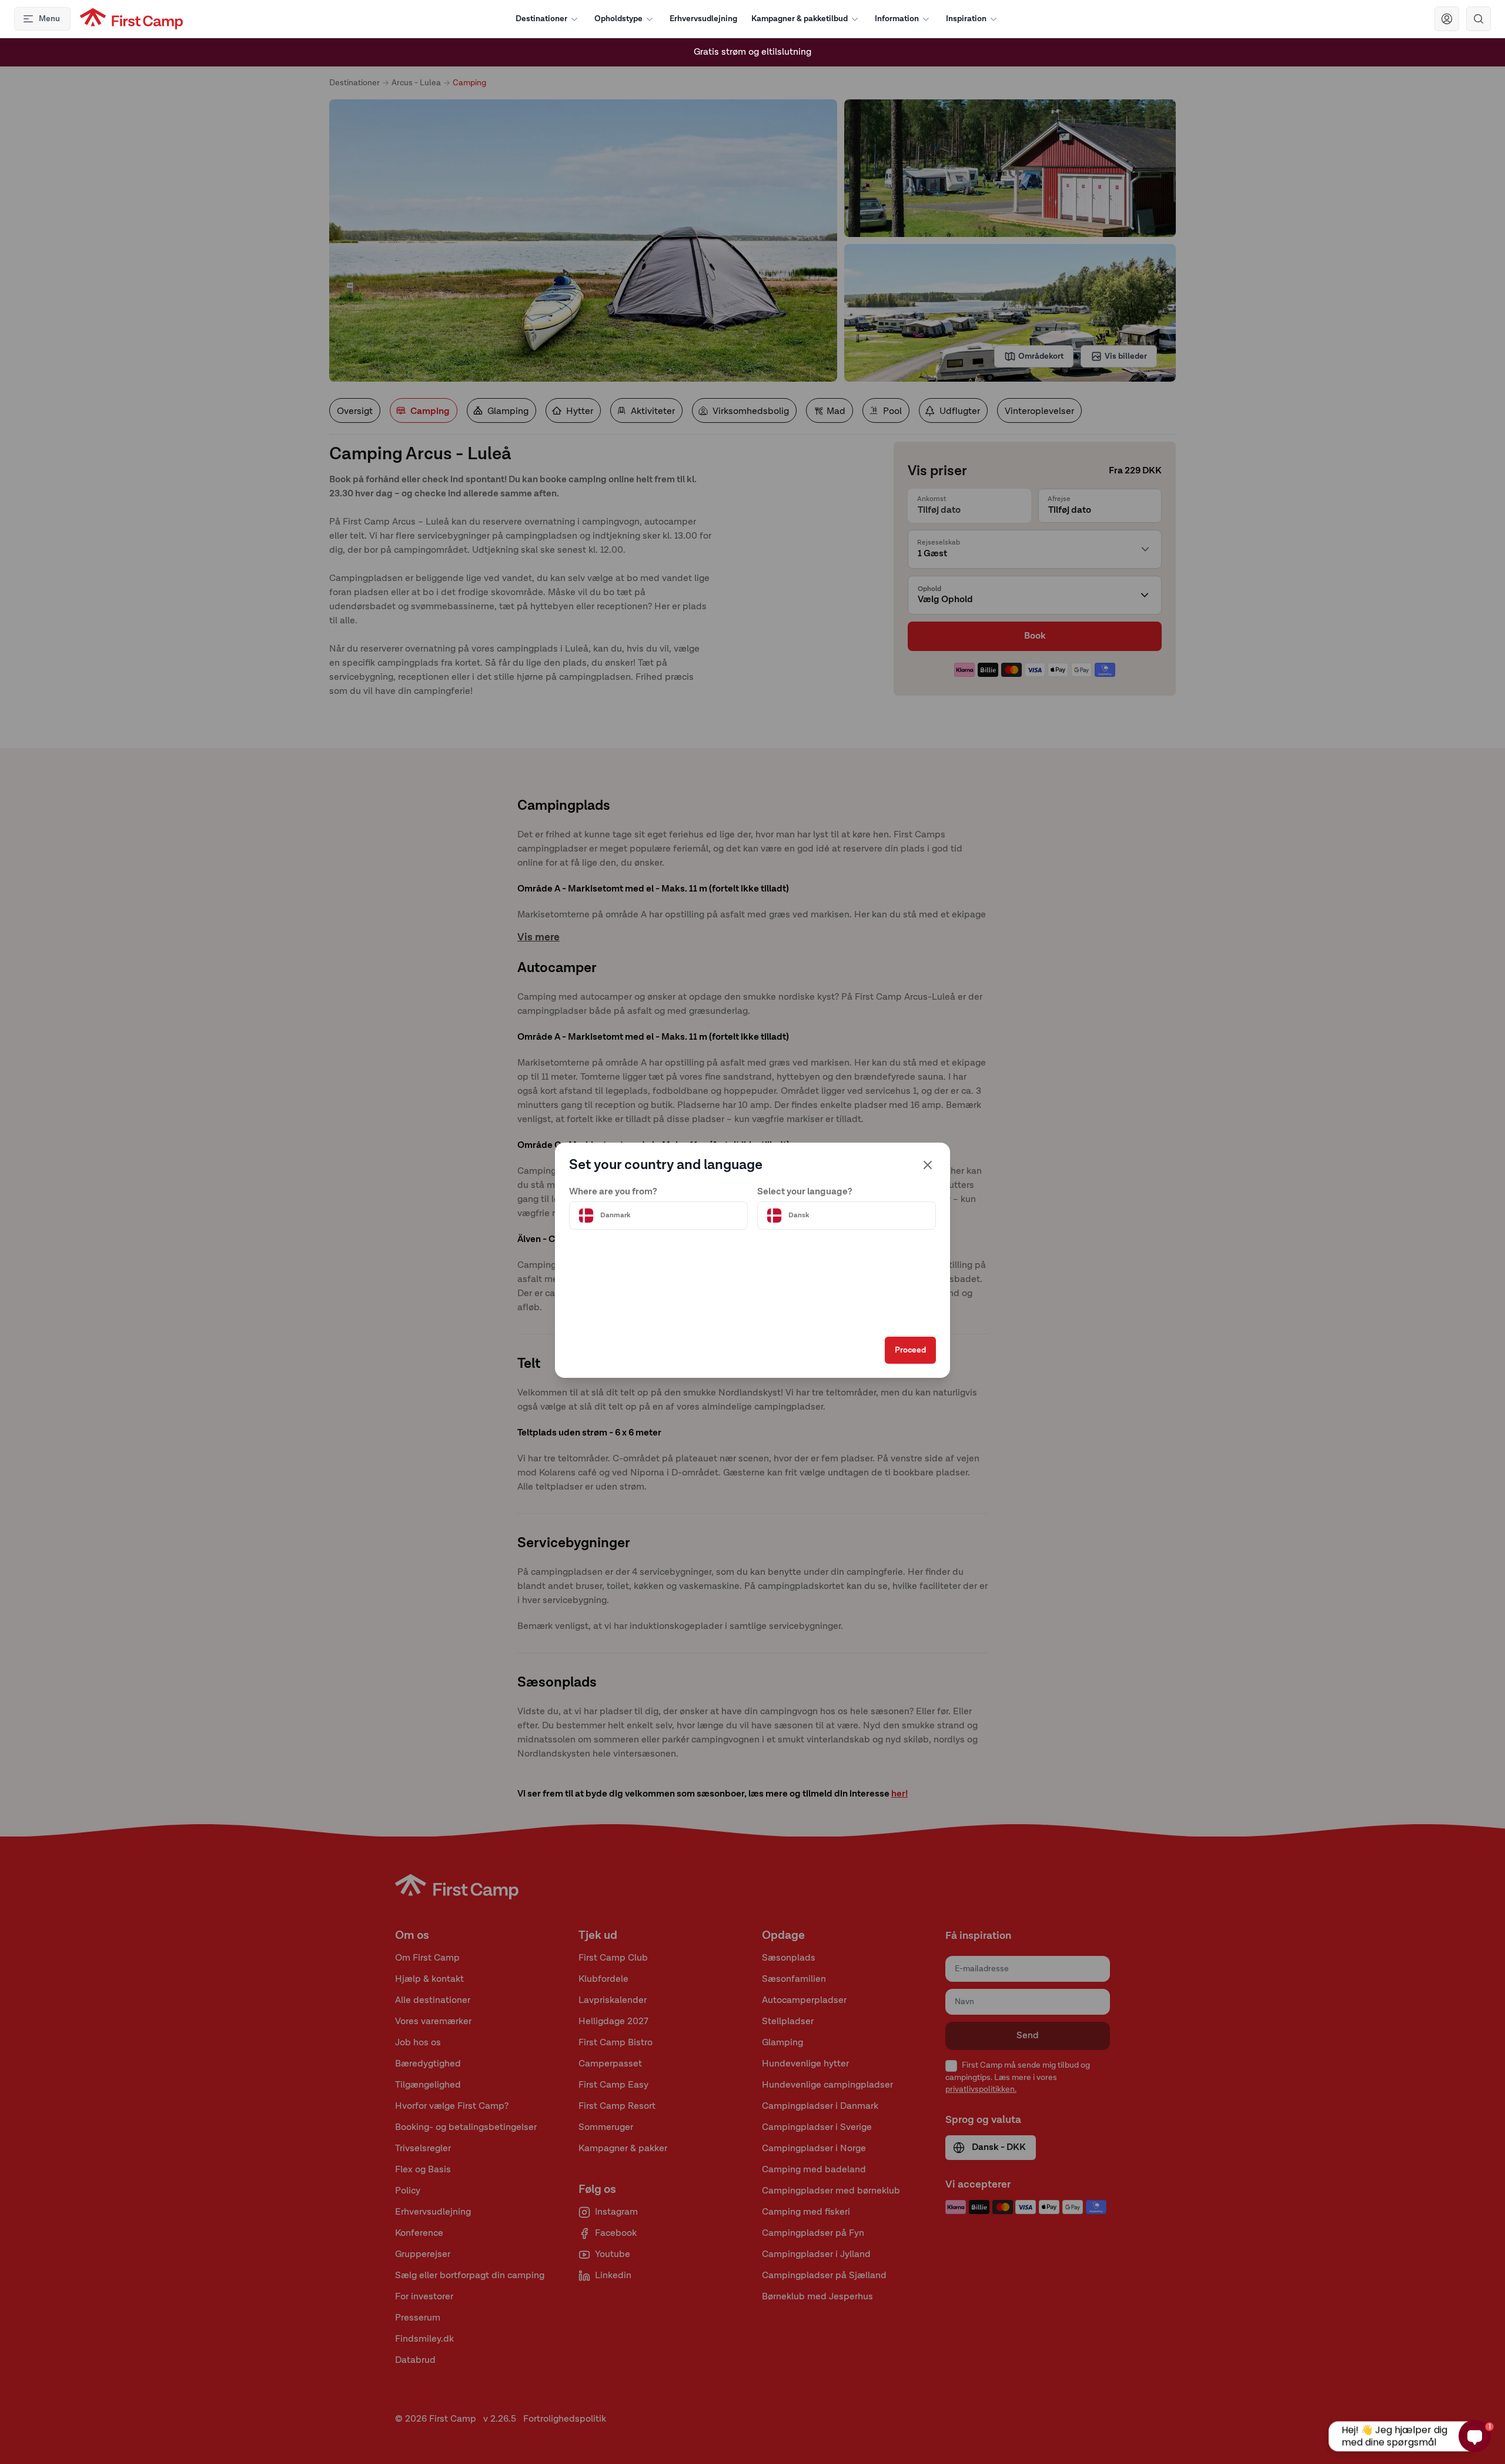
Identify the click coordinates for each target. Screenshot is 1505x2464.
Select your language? (805, 1192)
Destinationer (541, 19)
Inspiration (966, 19)
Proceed (910, 1350)
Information (897, 19)
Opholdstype (618, 19)
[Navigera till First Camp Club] (1447, 19)
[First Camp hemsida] (131, 19)
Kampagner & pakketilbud (800, 19)
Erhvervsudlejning (703, 19)
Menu (49, 19)
